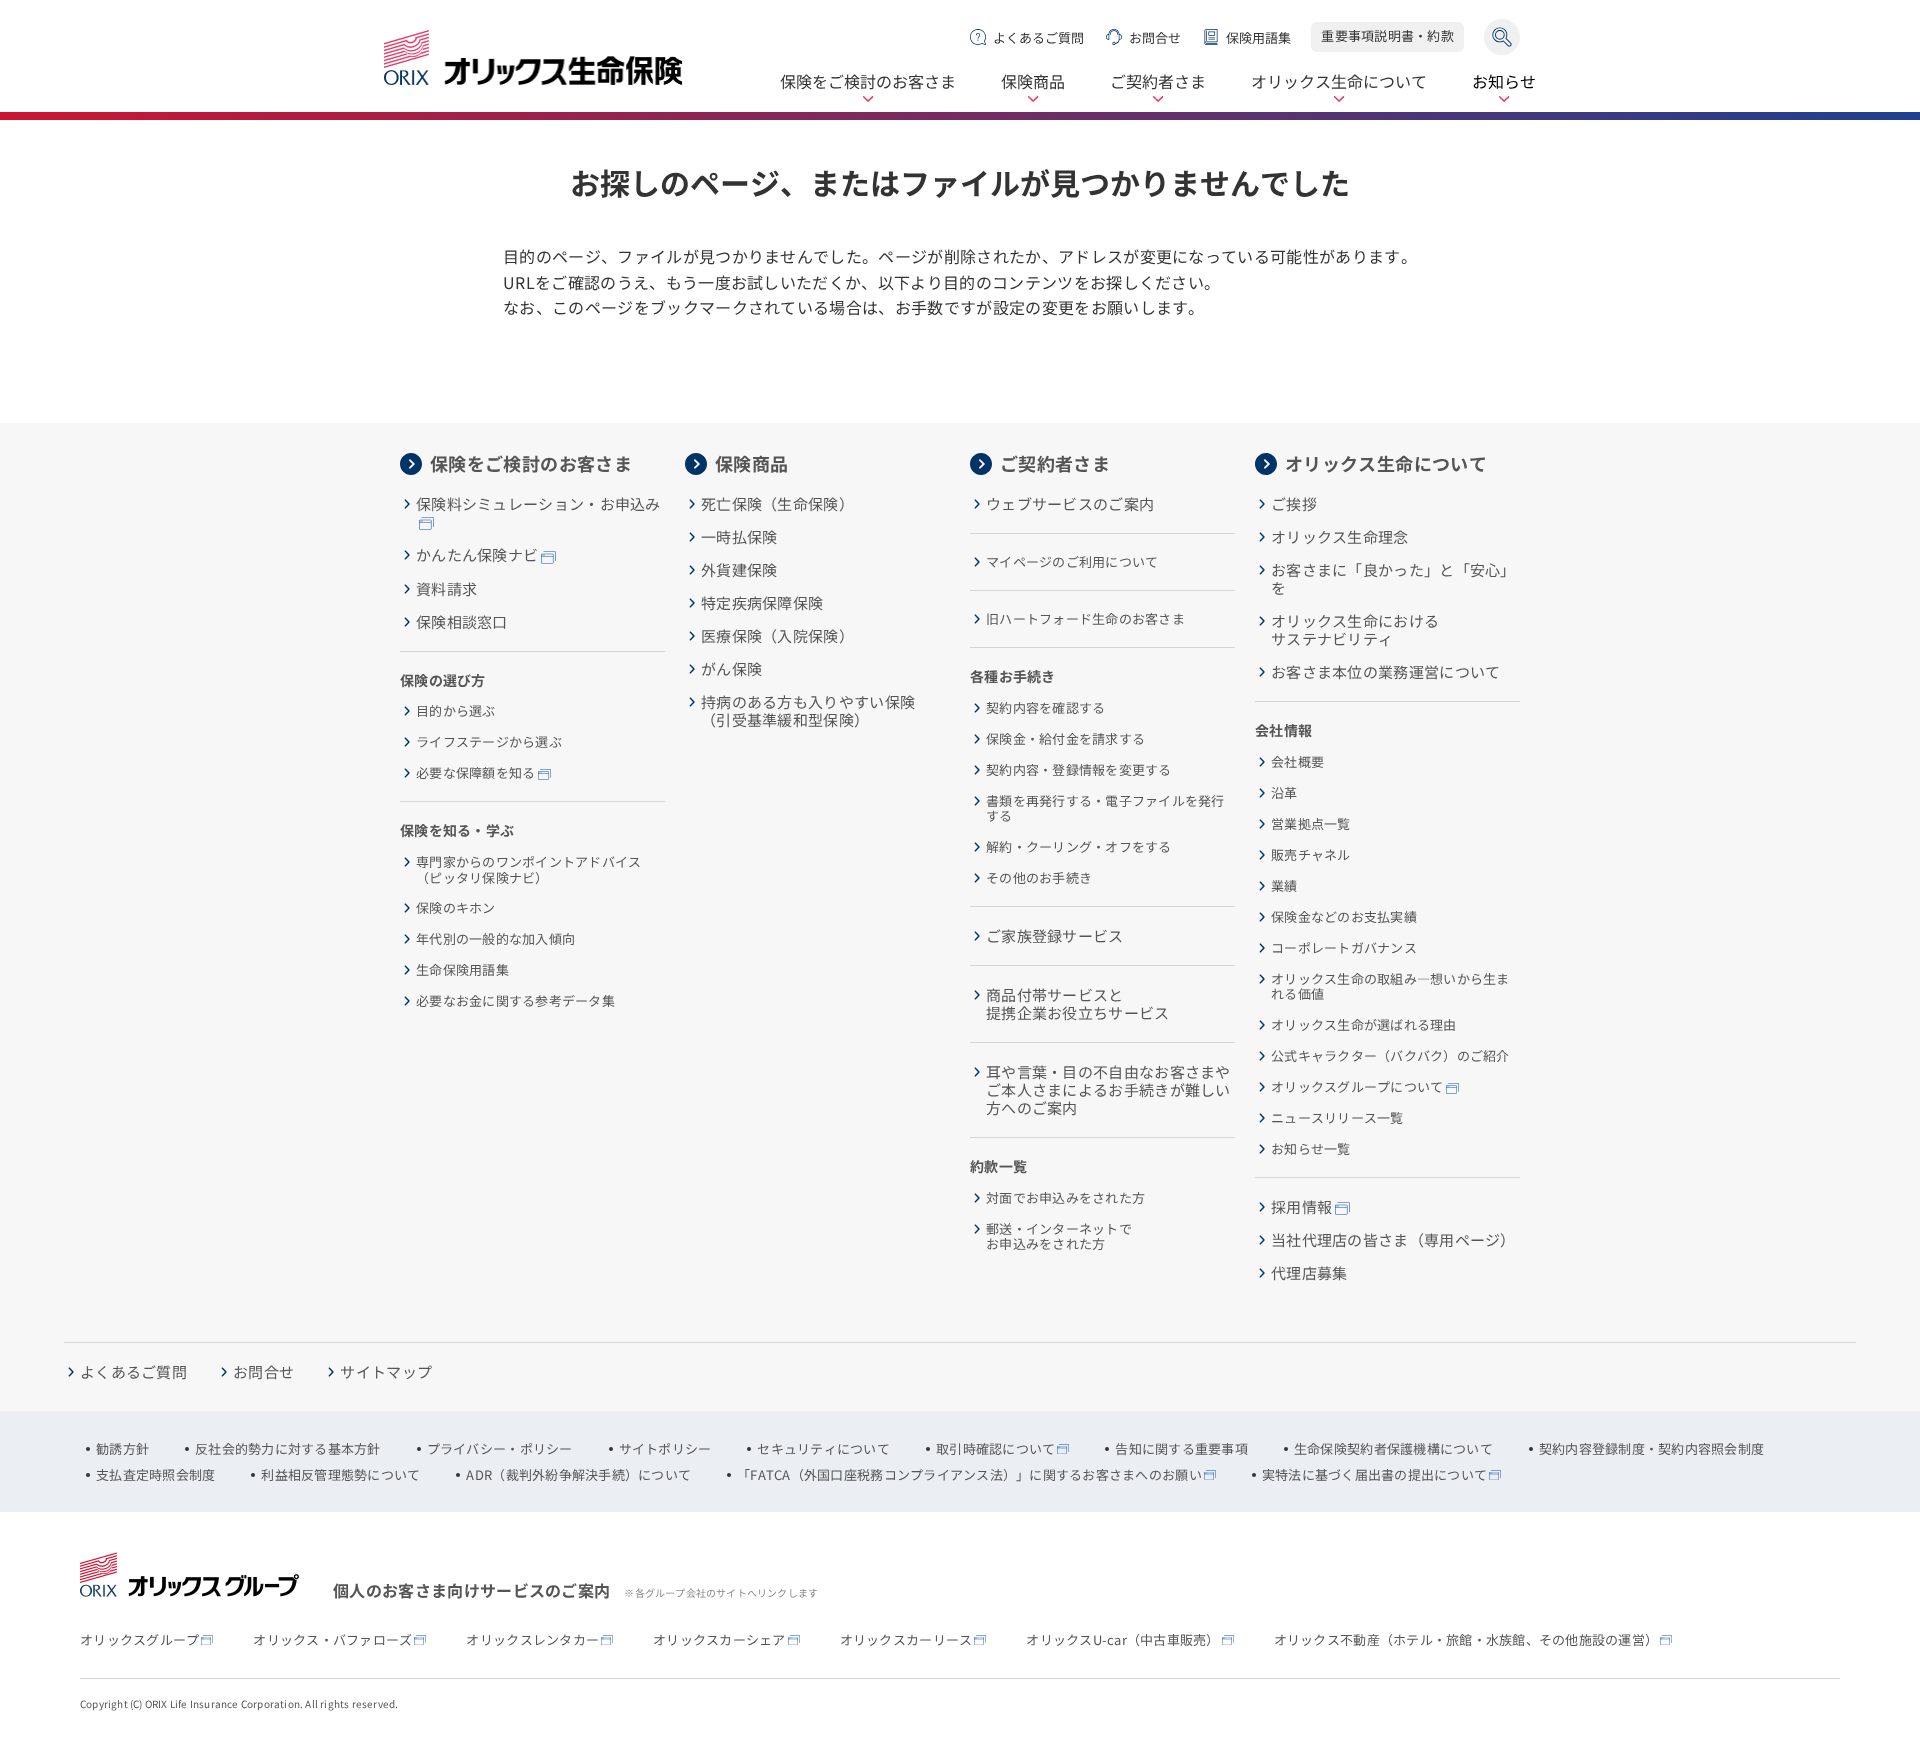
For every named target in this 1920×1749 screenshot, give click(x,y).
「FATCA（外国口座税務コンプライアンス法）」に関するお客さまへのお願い (969, 1475)
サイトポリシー (665, 1449)
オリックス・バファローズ (332, 1640)
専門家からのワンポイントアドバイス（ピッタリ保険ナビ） (528, 869)
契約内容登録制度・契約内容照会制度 (1651, 1449)
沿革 (1284, 793)
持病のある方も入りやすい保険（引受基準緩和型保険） (808, 711)
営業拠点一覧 (1311, 824)
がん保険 (731, 669)
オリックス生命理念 (1340, 537)
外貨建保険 (739, 570)
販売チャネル (1311, 855)
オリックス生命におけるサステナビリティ (1355, 630)
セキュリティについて (823, 1449)
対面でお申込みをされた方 (1065, 1198)
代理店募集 (1309, 1273)
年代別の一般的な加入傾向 (495, 939)
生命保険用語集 (462, 970)
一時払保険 (739, 537)
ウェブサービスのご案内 (1070, 504)
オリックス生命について (1339, 82)
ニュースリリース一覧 (1337, 1118)
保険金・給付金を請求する (1065, 739)
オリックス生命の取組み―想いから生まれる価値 (1390, 986)
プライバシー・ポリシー (500, 1449)
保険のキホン (456, 908)
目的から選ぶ (456, 711)
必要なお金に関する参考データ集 (515, 1001)
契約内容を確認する (1045, 708)
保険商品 (1033, 82)
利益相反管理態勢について (340, 1475)
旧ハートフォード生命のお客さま (1085, 619)
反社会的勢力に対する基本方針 (288, 1449)
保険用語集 (1258, 37)
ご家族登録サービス (1055, 936)
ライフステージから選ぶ (489, 742)
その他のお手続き (1039, 878)
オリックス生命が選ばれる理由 (1364, 1025)
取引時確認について (995, 1449)
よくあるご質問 (1038, 37)
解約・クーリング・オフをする (1079, 847)
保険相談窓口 (462, 622)
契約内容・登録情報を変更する (1079, 770)
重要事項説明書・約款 (1387, 35)
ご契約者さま (1158, 82)
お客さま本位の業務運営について (1386, 672)
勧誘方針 (122, 1449)
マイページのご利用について (1072, 562)
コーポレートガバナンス (1344, 948)
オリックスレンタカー (532, 1640)
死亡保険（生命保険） (777, 504)
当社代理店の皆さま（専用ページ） (1393, 1240)
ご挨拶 (1294, 504)
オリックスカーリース (906, 1640)
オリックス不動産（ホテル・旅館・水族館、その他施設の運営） (1466, 1640)
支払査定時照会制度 (155, 1475)
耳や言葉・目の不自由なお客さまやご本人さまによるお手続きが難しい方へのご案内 (1108, 1090)
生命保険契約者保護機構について (1393, 1449)
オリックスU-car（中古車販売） (1122, 1640)
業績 (1284, 886)
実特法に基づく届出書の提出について (1374, 1475)
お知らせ (1504, 82)
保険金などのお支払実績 (1344, 917)
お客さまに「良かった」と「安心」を (1393, 579)
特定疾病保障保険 (762, 603)
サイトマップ (386, 1372)
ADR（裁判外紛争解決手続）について (578, 1475)
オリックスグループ (139, 1640)
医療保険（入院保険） (777, 636)
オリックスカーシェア (719, 1640)
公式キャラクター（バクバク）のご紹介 (1390, 1056)
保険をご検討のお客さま (868, 82)
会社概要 (1297, 762)
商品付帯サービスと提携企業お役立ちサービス (1078, 1004)
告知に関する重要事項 (1181, 1449)
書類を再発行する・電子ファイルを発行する (1105, 808)
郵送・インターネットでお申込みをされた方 (1059, 1236)
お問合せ (1155, 37)
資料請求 (446, 589)
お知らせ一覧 (1311, 1149)
